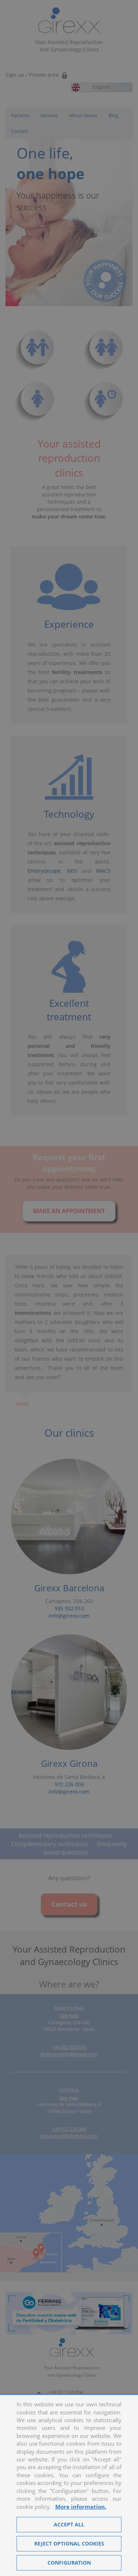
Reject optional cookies (69, 2544)
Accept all (69, 2524)
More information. (81, 2507)
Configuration (69, 2563)
